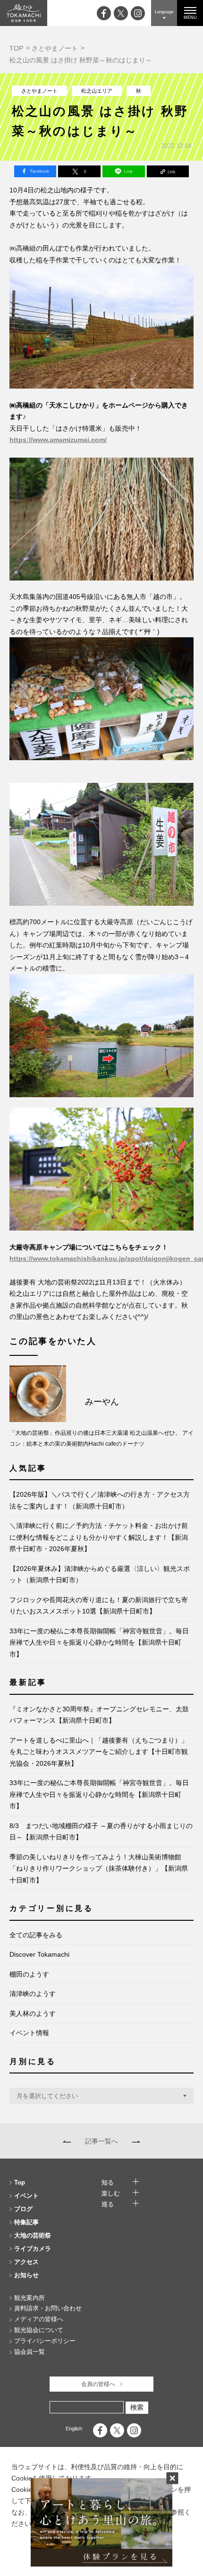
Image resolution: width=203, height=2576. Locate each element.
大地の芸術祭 (33, 2235)
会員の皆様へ (98, 2384)
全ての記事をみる (36, 1935)
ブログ (23, 2209)
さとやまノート (55, 48)
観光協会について (39, 2330)
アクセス (26, 2262)
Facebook (35, 171)
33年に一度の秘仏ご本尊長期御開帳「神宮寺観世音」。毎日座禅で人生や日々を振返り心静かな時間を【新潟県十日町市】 (99, 1643)
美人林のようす (33, 2013)
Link (168, 171)
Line (124, 171)
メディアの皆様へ (39, 2319)
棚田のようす (29, 1974)
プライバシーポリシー (45, 2341)
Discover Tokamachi (39, 1954)
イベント (26, 2196)
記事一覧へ (101, 2141)
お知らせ (26, 2275)
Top (20, 2182)
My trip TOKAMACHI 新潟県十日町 (24, 13)
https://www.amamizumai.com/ (58, 440)
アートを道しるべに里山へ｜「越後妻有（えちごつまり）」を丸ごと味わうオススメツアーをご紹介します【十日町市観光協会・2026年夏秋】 (99, 1752)
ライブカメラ (33, 2249)
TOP (16, 48)
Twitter (79, 171)
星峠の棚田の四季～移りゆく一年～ (134, 2141)
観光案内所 (30, 2298)
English (74, 2429)
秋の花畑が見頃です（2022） (69, 2141)
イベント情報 (29, 2033)
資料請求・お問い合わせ (48, 2308)
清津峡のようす (33, 1994)
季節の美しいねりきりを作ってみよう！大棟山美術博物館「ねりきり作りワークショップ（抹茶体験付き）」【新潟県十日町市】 (99, 1869)
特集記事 (26, 2222)
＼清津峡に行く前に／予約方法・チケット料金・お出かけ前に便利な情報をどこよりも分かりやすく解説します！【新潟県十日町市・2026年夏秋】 (99, 1537)
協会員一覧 (30, 2352)
